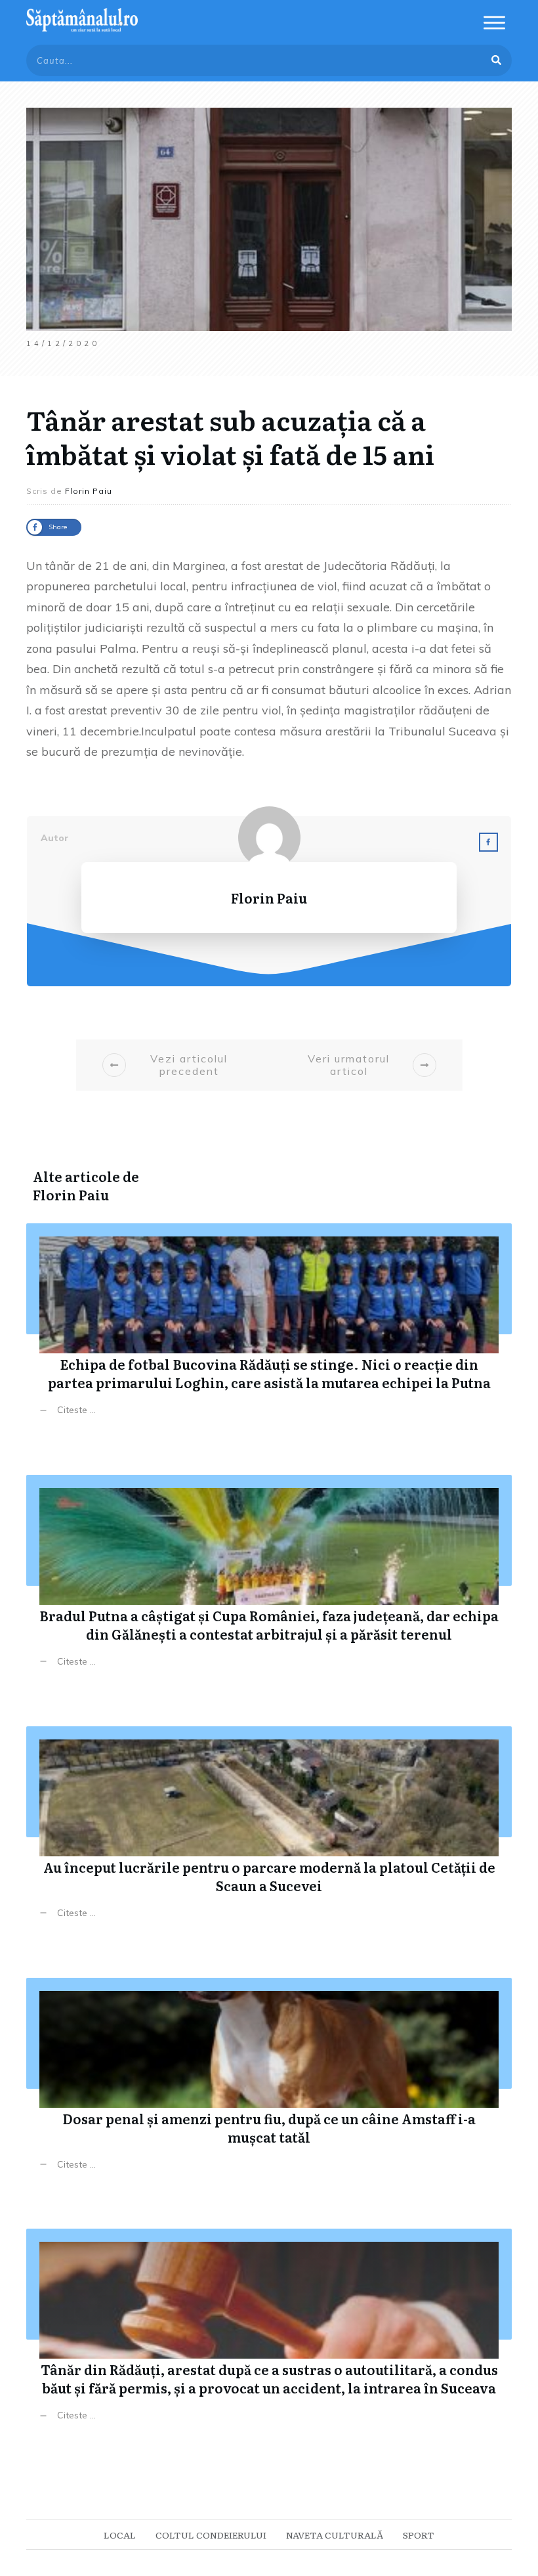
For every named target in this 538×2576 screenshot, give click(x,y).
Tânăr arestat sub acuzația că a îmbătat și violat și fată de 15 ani (230, 436)
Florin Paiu (71, 1194)
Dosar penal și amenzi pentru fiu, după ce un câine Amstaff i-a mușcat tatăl (269, 2084)
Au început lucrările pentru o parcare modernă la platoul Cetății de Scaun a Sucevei (269, 1832)
